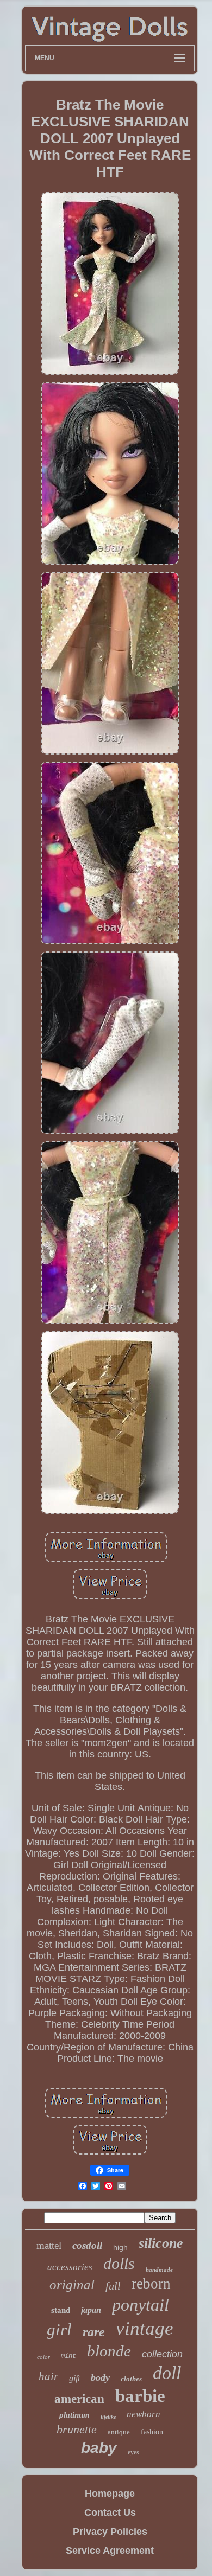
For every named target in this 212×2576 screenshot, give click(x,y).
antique (119, 2432)
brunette (77, 2429)
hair (48, 2376)
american (79, 2399)
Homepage (110, 2494)
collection (162, 2354)
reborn (151, 2284)
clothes (131, 2379)
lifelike (108, 2417)
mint (68, 2356)
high (120, 2247)
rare (94, 2332)
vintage (145, 2328)
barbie (140, 2396)
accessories (70, 2267)
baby (99, 2448)
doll (167, 2373)
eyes (133, 2452)
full (113, 2286)
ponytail (141, 2305)
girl (59, 2329)
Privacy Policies (110, 2532)
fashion (152, 2432)
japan (91, 2310)
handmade (159, 2270)
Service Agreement (110, 2551)
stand (61, 2310)
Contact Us (110, 2513)
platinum (74, 2415)
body (100, 2377)
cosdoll (87, 2245)
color (43, 2357)
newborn (144, 2414)
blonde (109, 2351)
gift (74, 2378)
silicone (161, 2243)
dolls (119, 2263)
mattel (49, 2245)
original (72, 2284)
